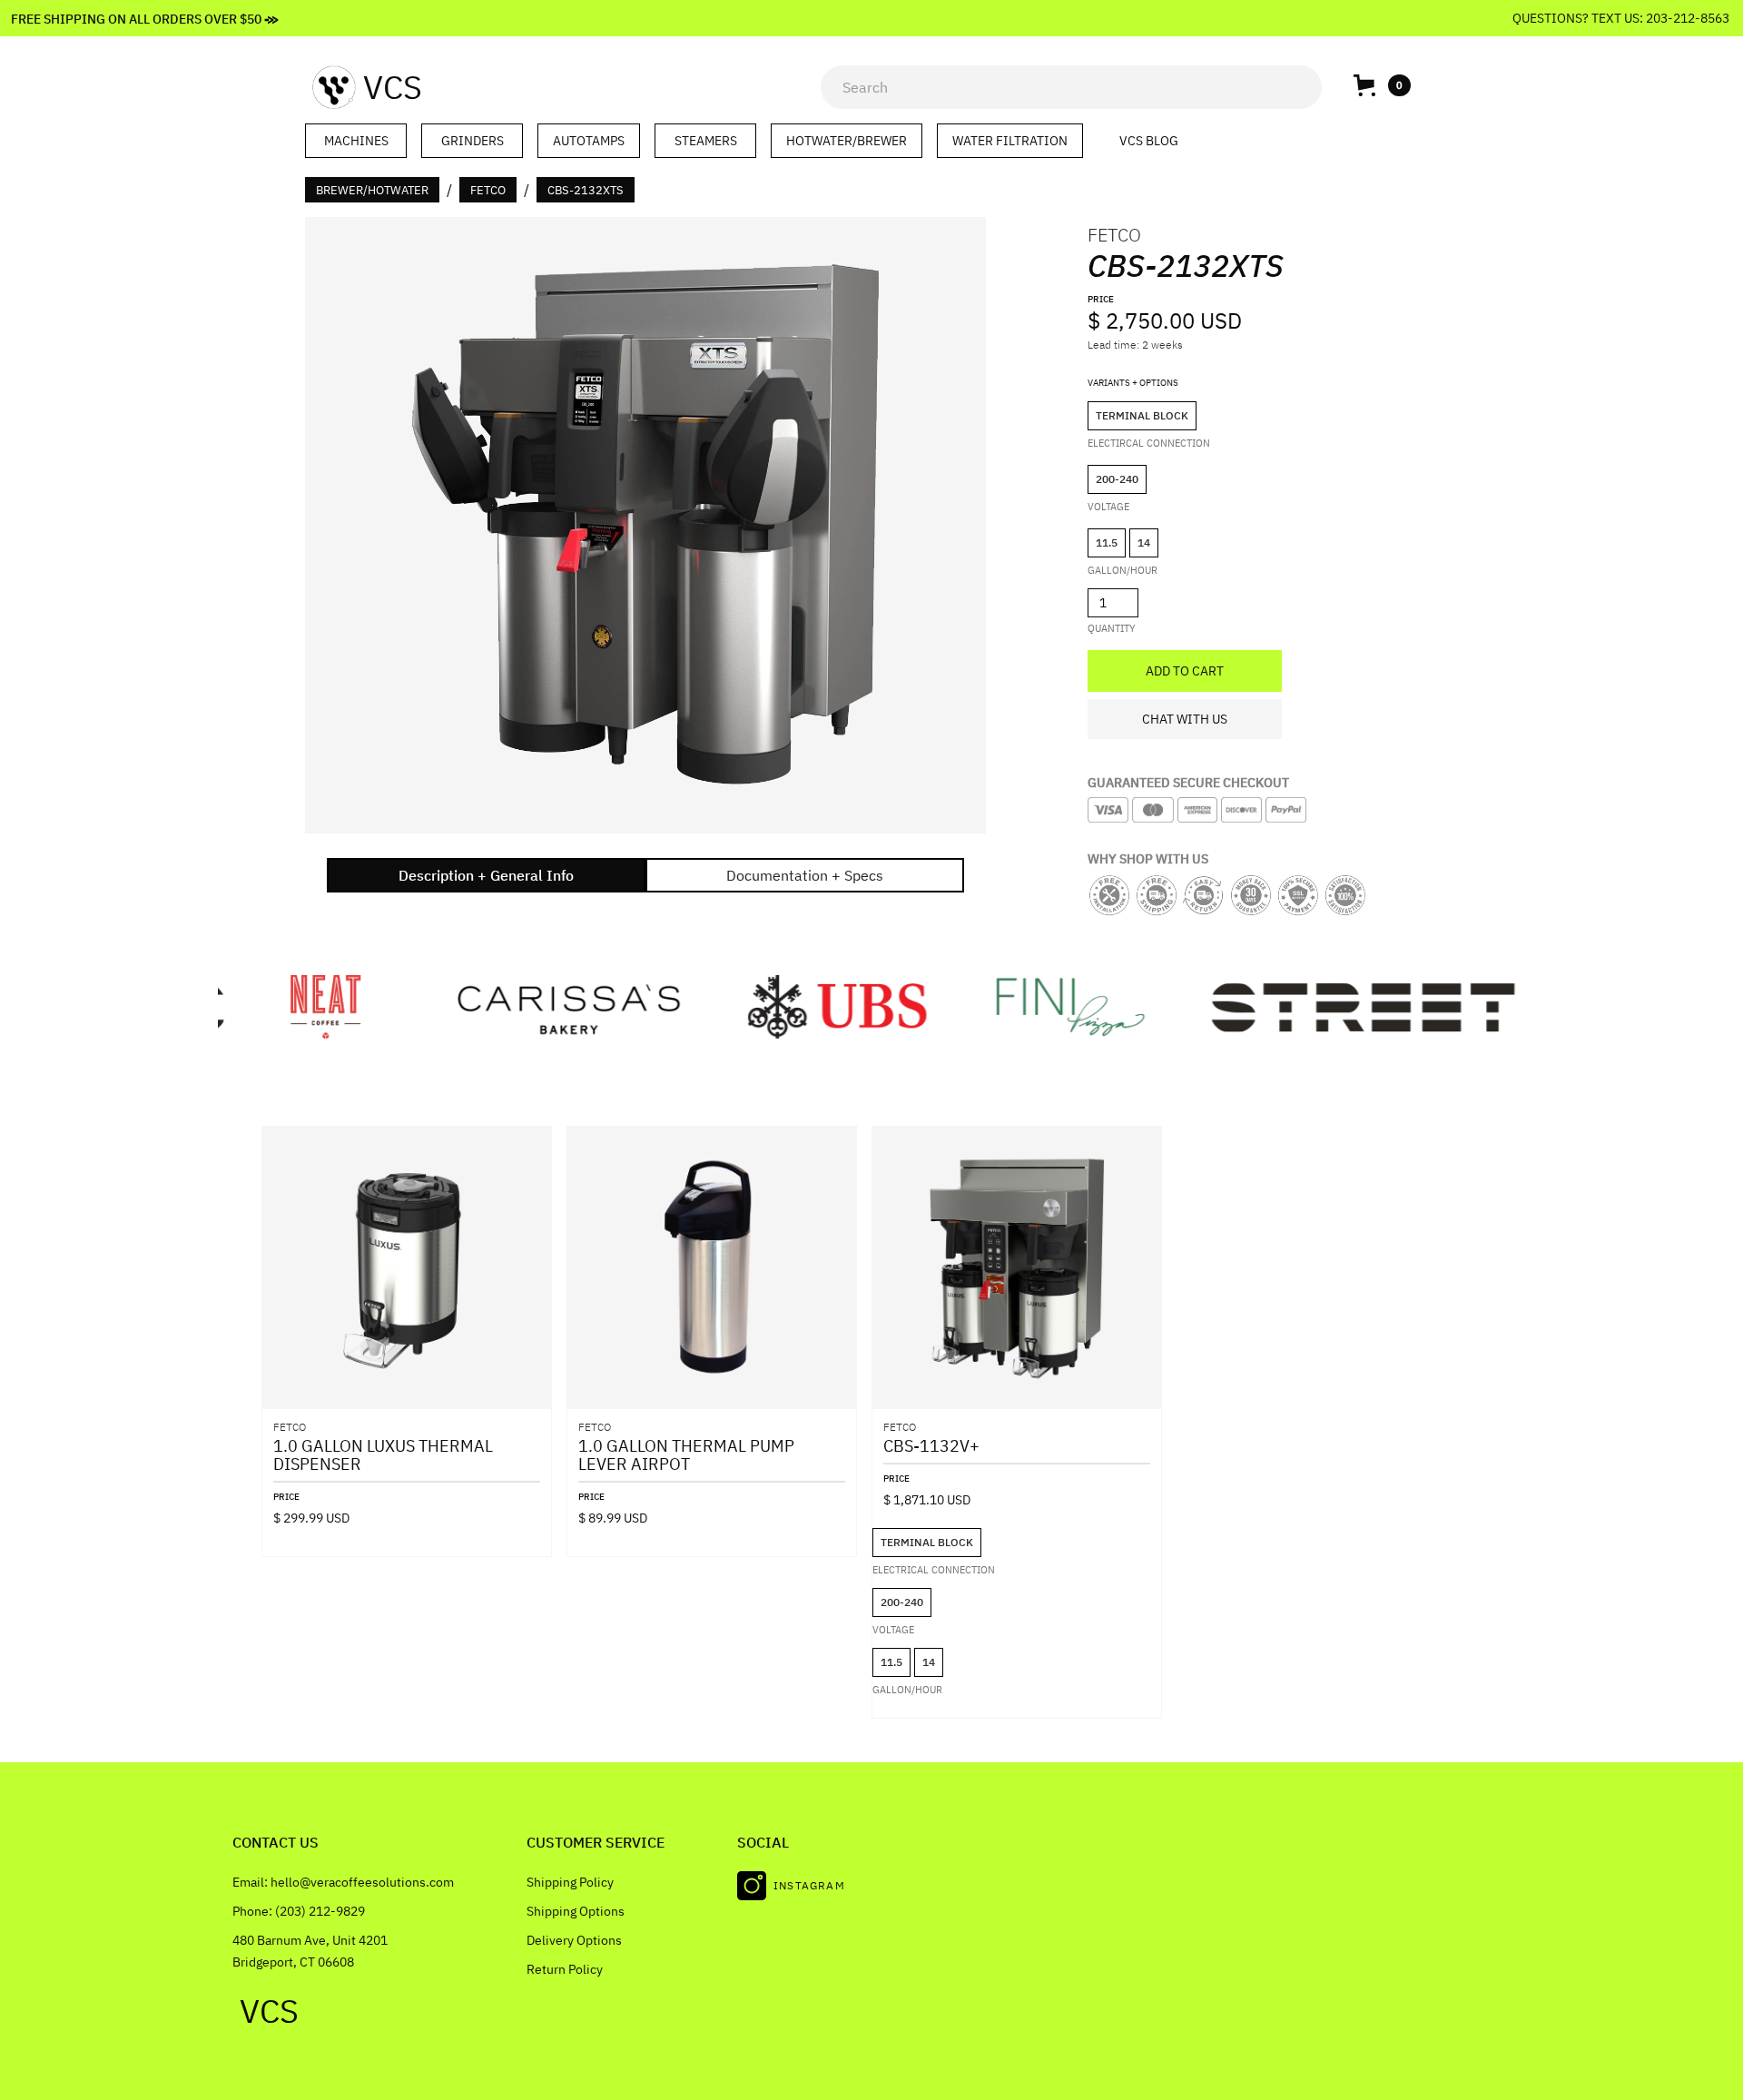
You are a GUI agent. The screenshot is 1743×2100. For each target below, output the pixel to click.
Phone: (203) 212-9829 (299, 1911)
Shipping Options (576, 1911)
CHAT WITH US (1185, 719)
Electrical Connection (934, 1570)
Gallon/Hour (1123, 570)
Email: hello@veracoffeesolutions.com (343, 1882)
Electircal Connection (1149, 443)
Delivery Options (574, 1940)
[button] (1382, 85)
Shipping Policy (570, 1882)
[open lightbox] (645, 525)
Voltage (1108, 507)
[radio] (1142, 416)
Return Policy (565, 1969)
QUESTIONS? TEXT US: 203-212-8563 (1622, 18)
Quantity (1112, 628)
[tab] (486, 875)
